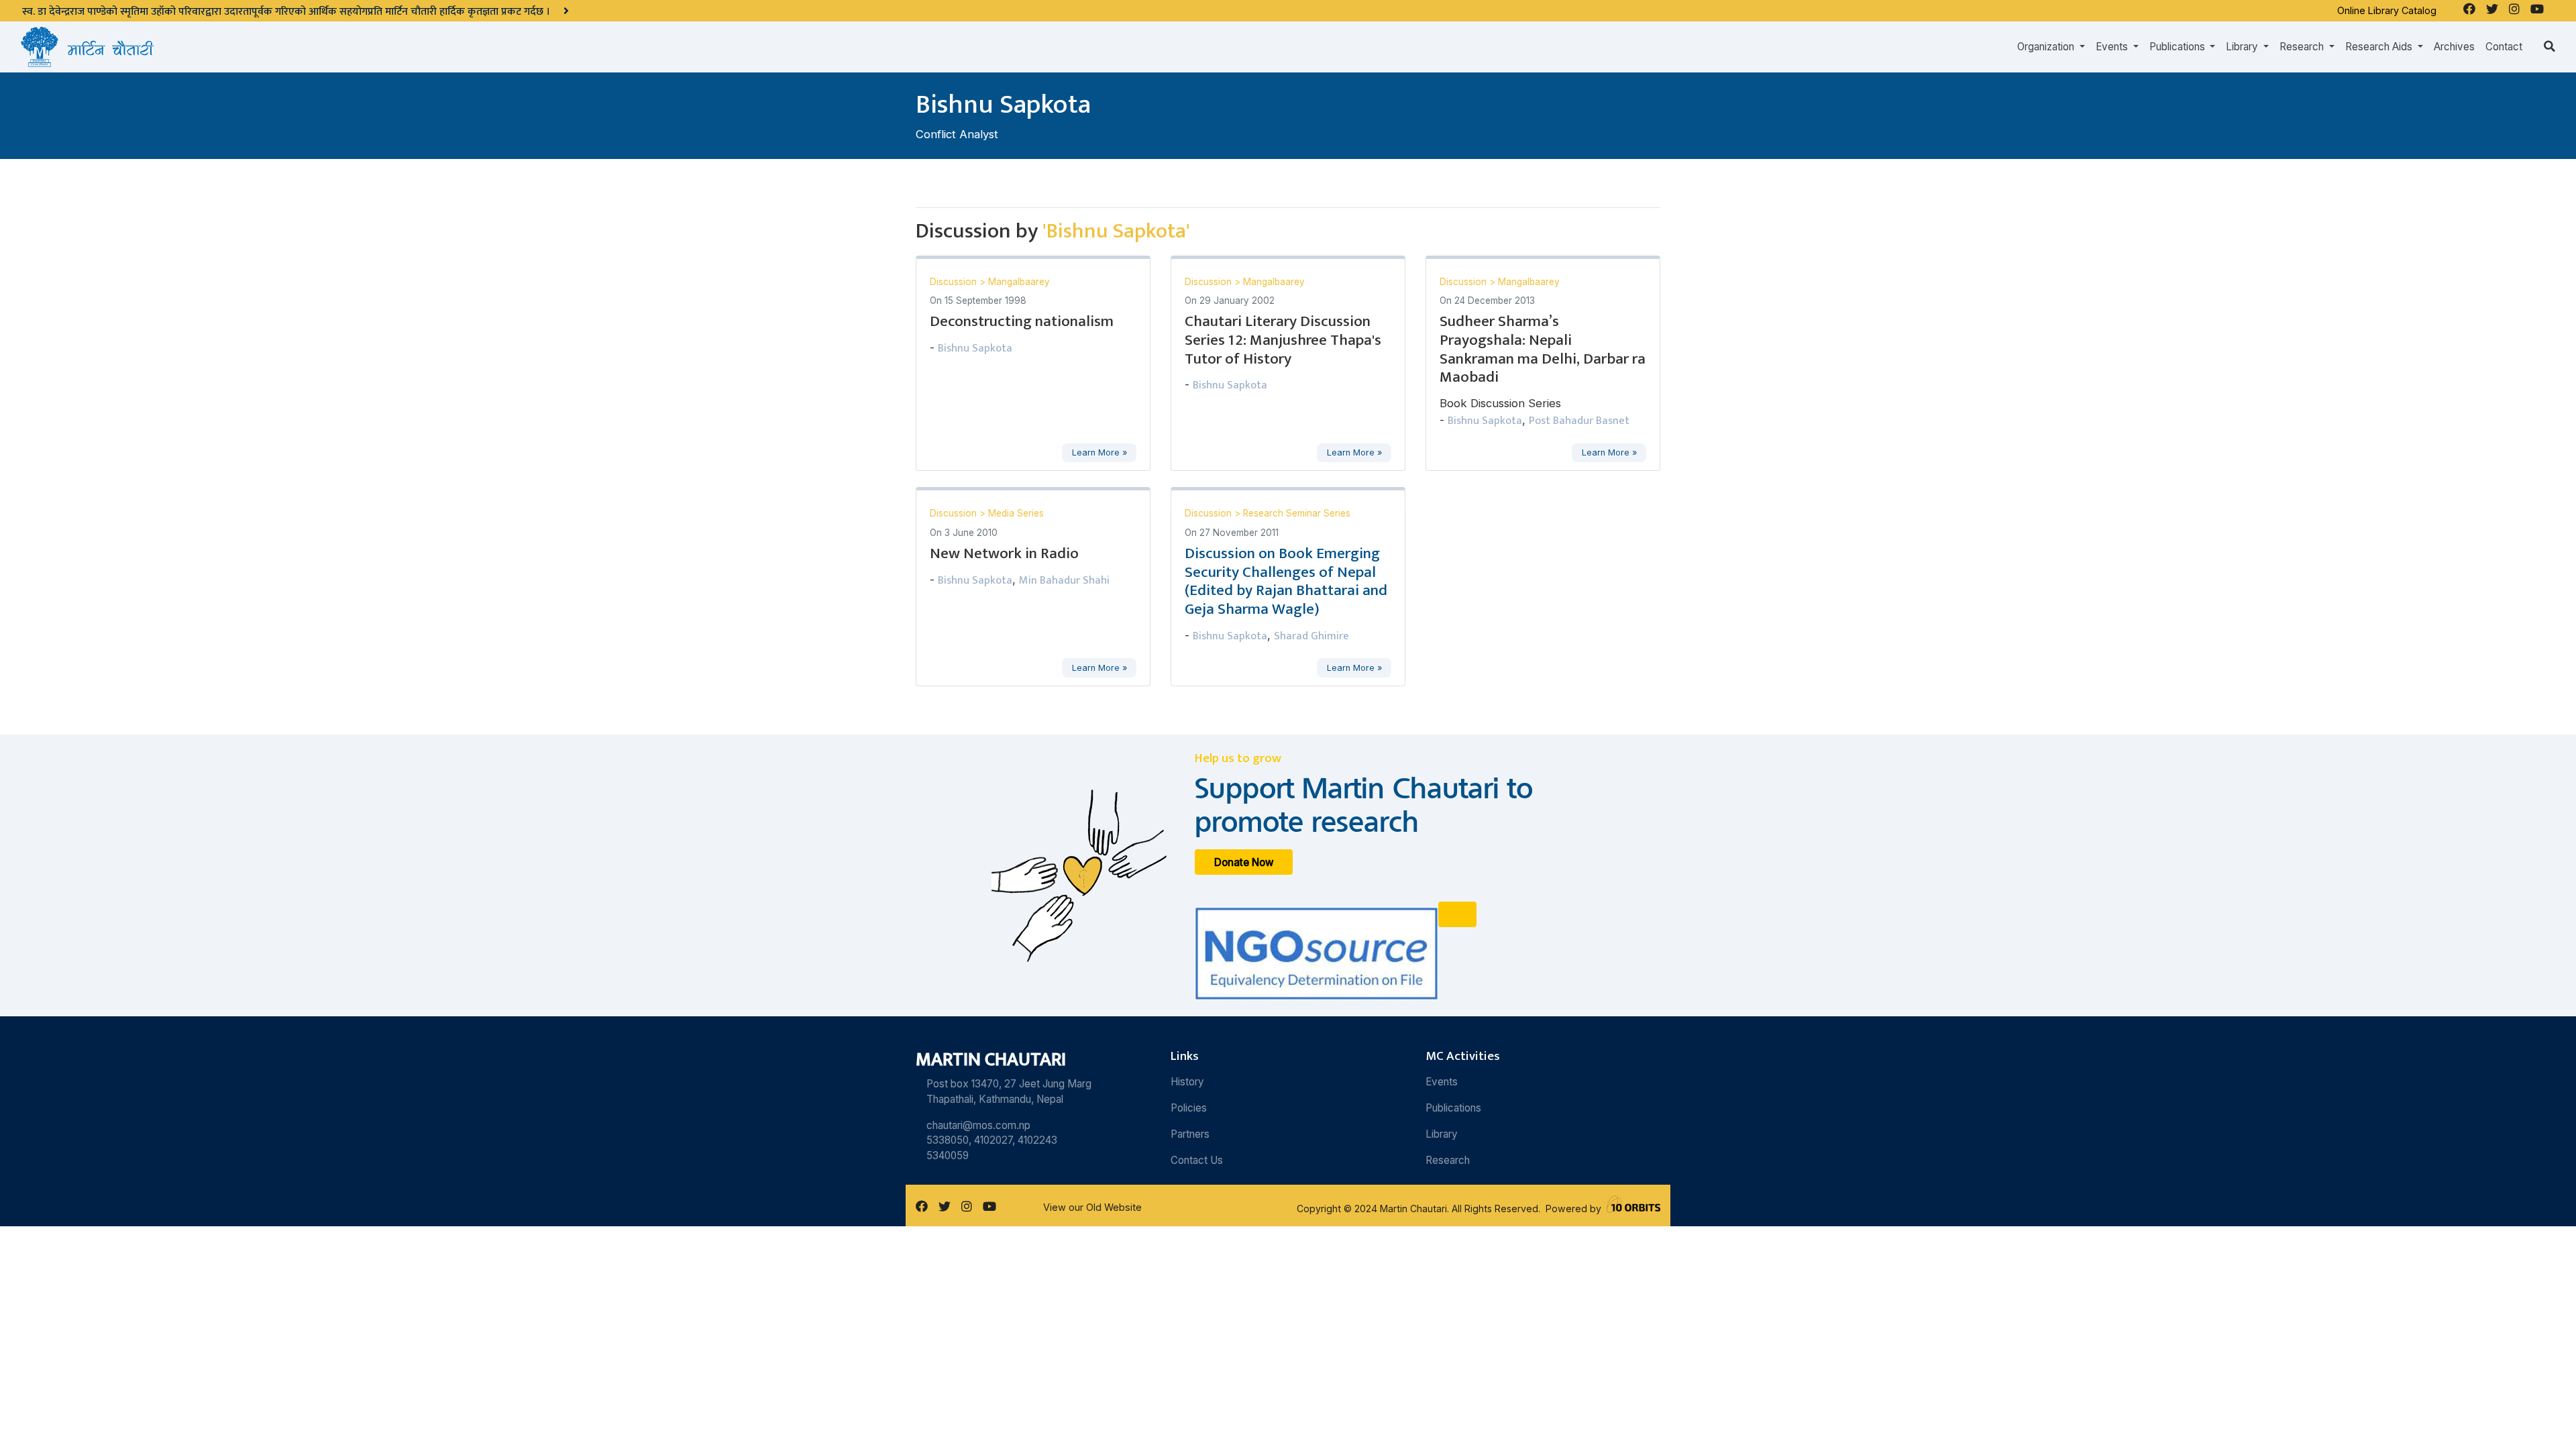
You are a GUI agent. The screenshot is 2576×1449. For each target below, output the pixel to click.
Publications (1453, 1108)
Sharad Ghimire (1311, 636)
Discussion (955, 282)
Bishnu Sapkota (975, 348)
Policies (1189, 1108)
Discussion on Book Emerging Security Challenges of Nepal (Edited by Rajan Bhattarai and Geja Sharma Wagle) (1286, 582)
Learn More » (1099, 452)
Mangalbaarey (1019, 282)
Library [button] (2243, 47)
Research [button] (2303, 47)
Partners (1190, 1134)
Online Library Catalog (2387, 10)
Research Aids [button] (2380, 47)
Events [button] (2113, 47)
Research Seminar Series (1297, 513)
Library (1442, 1134)
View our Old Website (1092, 1207)
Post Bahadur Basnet (1579, 421)
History (1187, 1082)
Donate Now (1244, 862)
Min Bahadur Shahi (1064, 580)
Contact (2504, 47)
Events (1442, 1082)
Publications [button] (2179, 47)
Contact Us (1197, 1160)
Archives (2454, 47)
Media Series (1016, 513)
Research (1448, 1160)
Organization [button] (2047, 47)
